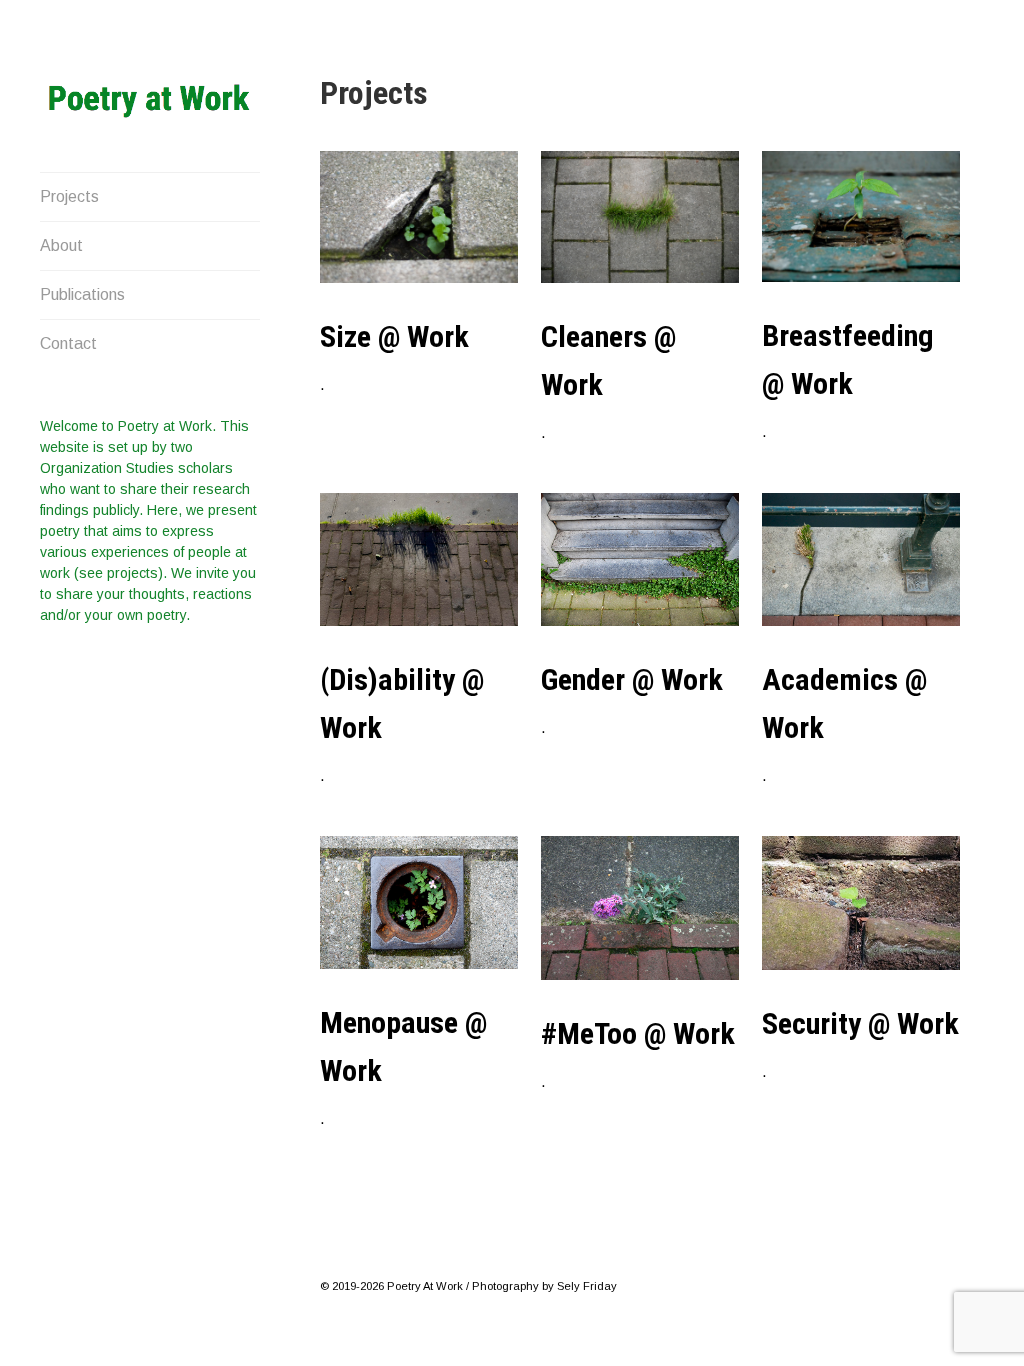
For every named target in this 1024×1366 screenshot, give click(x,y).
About (61, 245)
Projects (69, 196)
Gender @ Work (632, 679)
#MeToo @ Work (638, 1033)
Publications (82, 294)
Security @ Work (860, 1023)
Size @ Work (394, 336)
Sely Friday (587, 1286)
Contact (68, 343)
